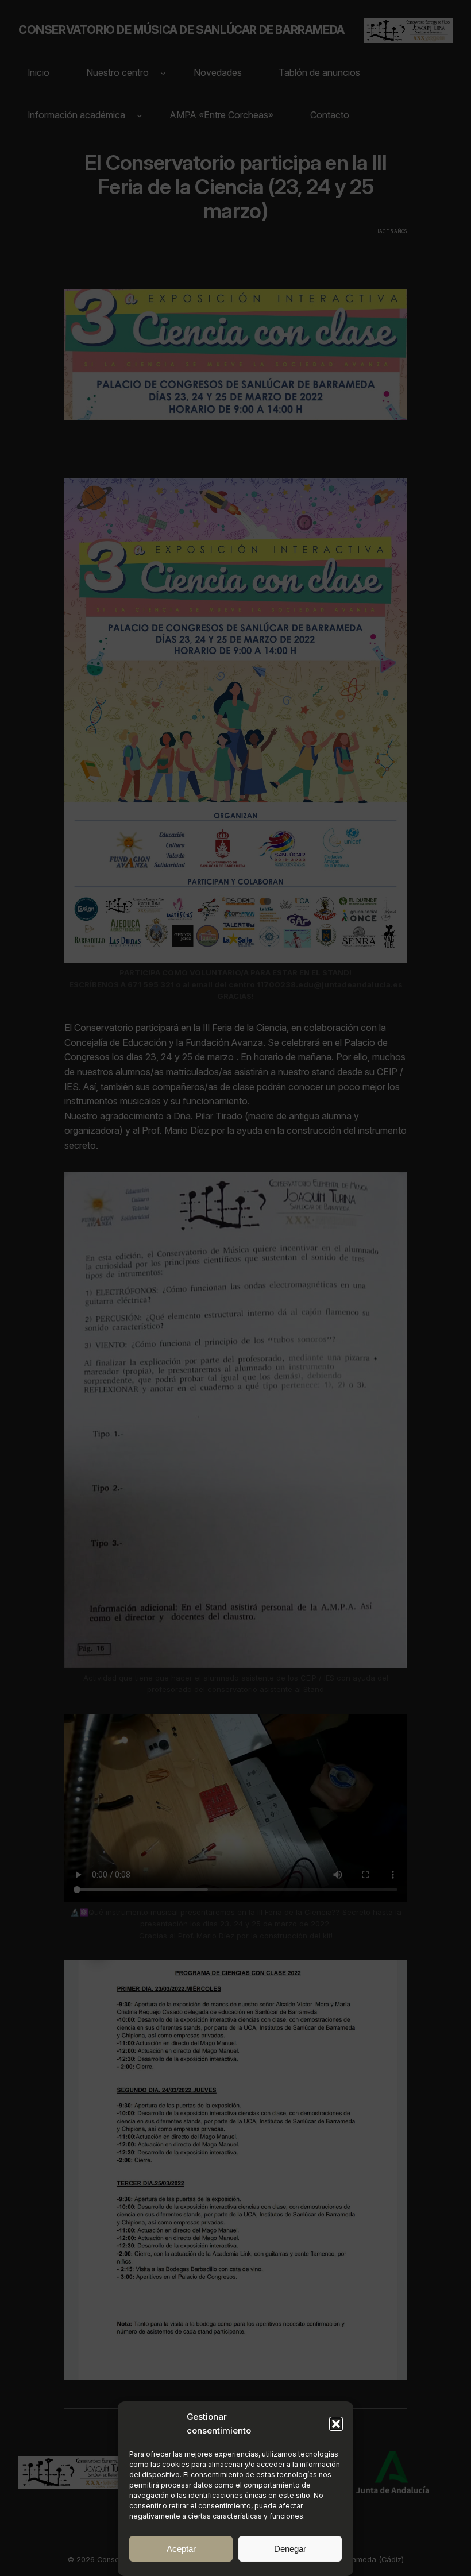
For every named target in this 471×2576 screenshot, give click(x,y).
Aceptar (181, 2549)
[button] (336, 2424)
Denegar (290, 2549)
